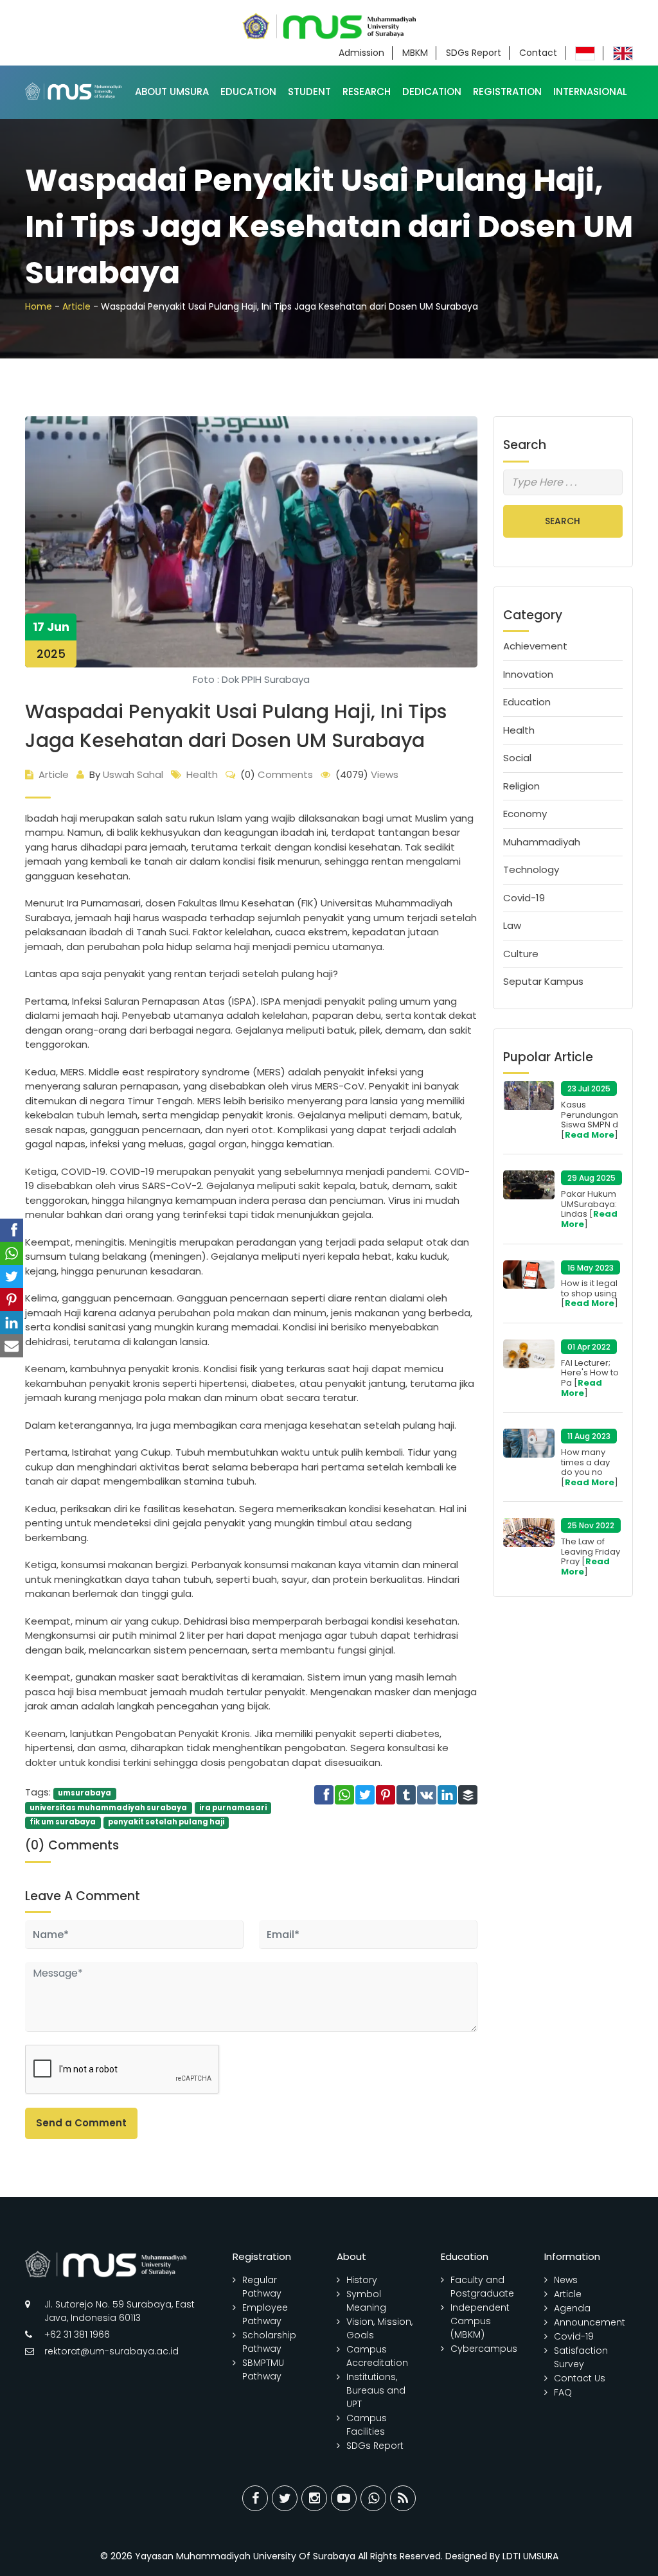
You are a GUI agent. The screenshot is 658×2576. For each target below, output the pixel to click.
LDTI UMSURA (530, 2556)
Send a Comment (81, 2123)
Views (367, 774)
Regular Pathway (262, 2287)
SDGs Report (474, 53)
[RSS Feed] (403, 2498)
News (566, 2280)
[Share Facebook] (255, 2498)
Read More (590, 1135)
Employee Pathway (265, 2314)
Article (76, 306)
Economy (525, 814)
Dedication (432, 92)
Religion (521, 786)
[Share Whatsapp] (373, 2498)
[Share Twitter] (285, 2498)
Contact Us (580, 2378)
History (362, 2280)
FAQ (563, 2392)
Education (248, 92)
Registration (507, 92)
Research (367, 92)
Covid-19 (524, 898)
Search (563, 521)
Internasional (590, 92)
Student (309, 92)
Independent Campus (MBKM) (480, 2321)
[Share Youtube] (344, 2498)
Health (202, 774)
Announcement (590, 2322)
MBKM (415, 53)
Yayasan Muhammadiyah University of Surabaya (245, 2556)
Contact (538, 53)
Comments (277, 774)
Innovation (528, 674)
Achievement (535, 646)
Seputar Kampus (543, 981)
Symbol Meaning (366, 2301)
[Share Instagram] (314, 2498)
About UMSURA (172, 92)
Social (517, 758)
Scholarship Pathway (269, 2342)
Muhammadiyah (542, 842)
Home (39, 306)
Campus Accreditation (377, 2356)
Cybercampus (484, 2349)
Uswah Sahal (126, 774)
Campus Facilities (367, 2425)
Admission (361, 53)
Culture (521, 954)
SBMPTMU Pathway (263, 2369)
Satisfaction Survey (581, 2357)
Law (512, 925)
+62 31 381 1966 (77, 2334)
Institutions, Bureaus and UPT (376, 2390)
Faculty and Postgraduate (482, 2287)
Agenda (572, 2308)
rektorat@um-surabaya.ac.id (111, 2351)
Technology (531, 869)
